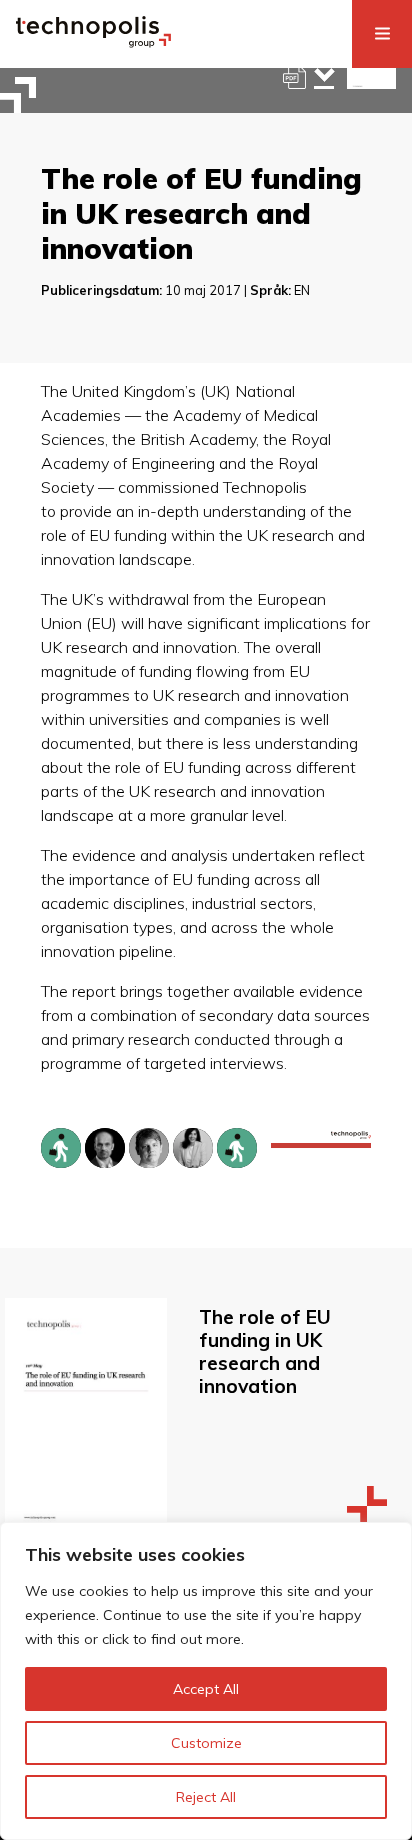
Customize (206, 1743)
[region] (206, 1681)
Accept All (206, 1689)
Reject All (206, 1797)
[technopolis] (93, 42)
